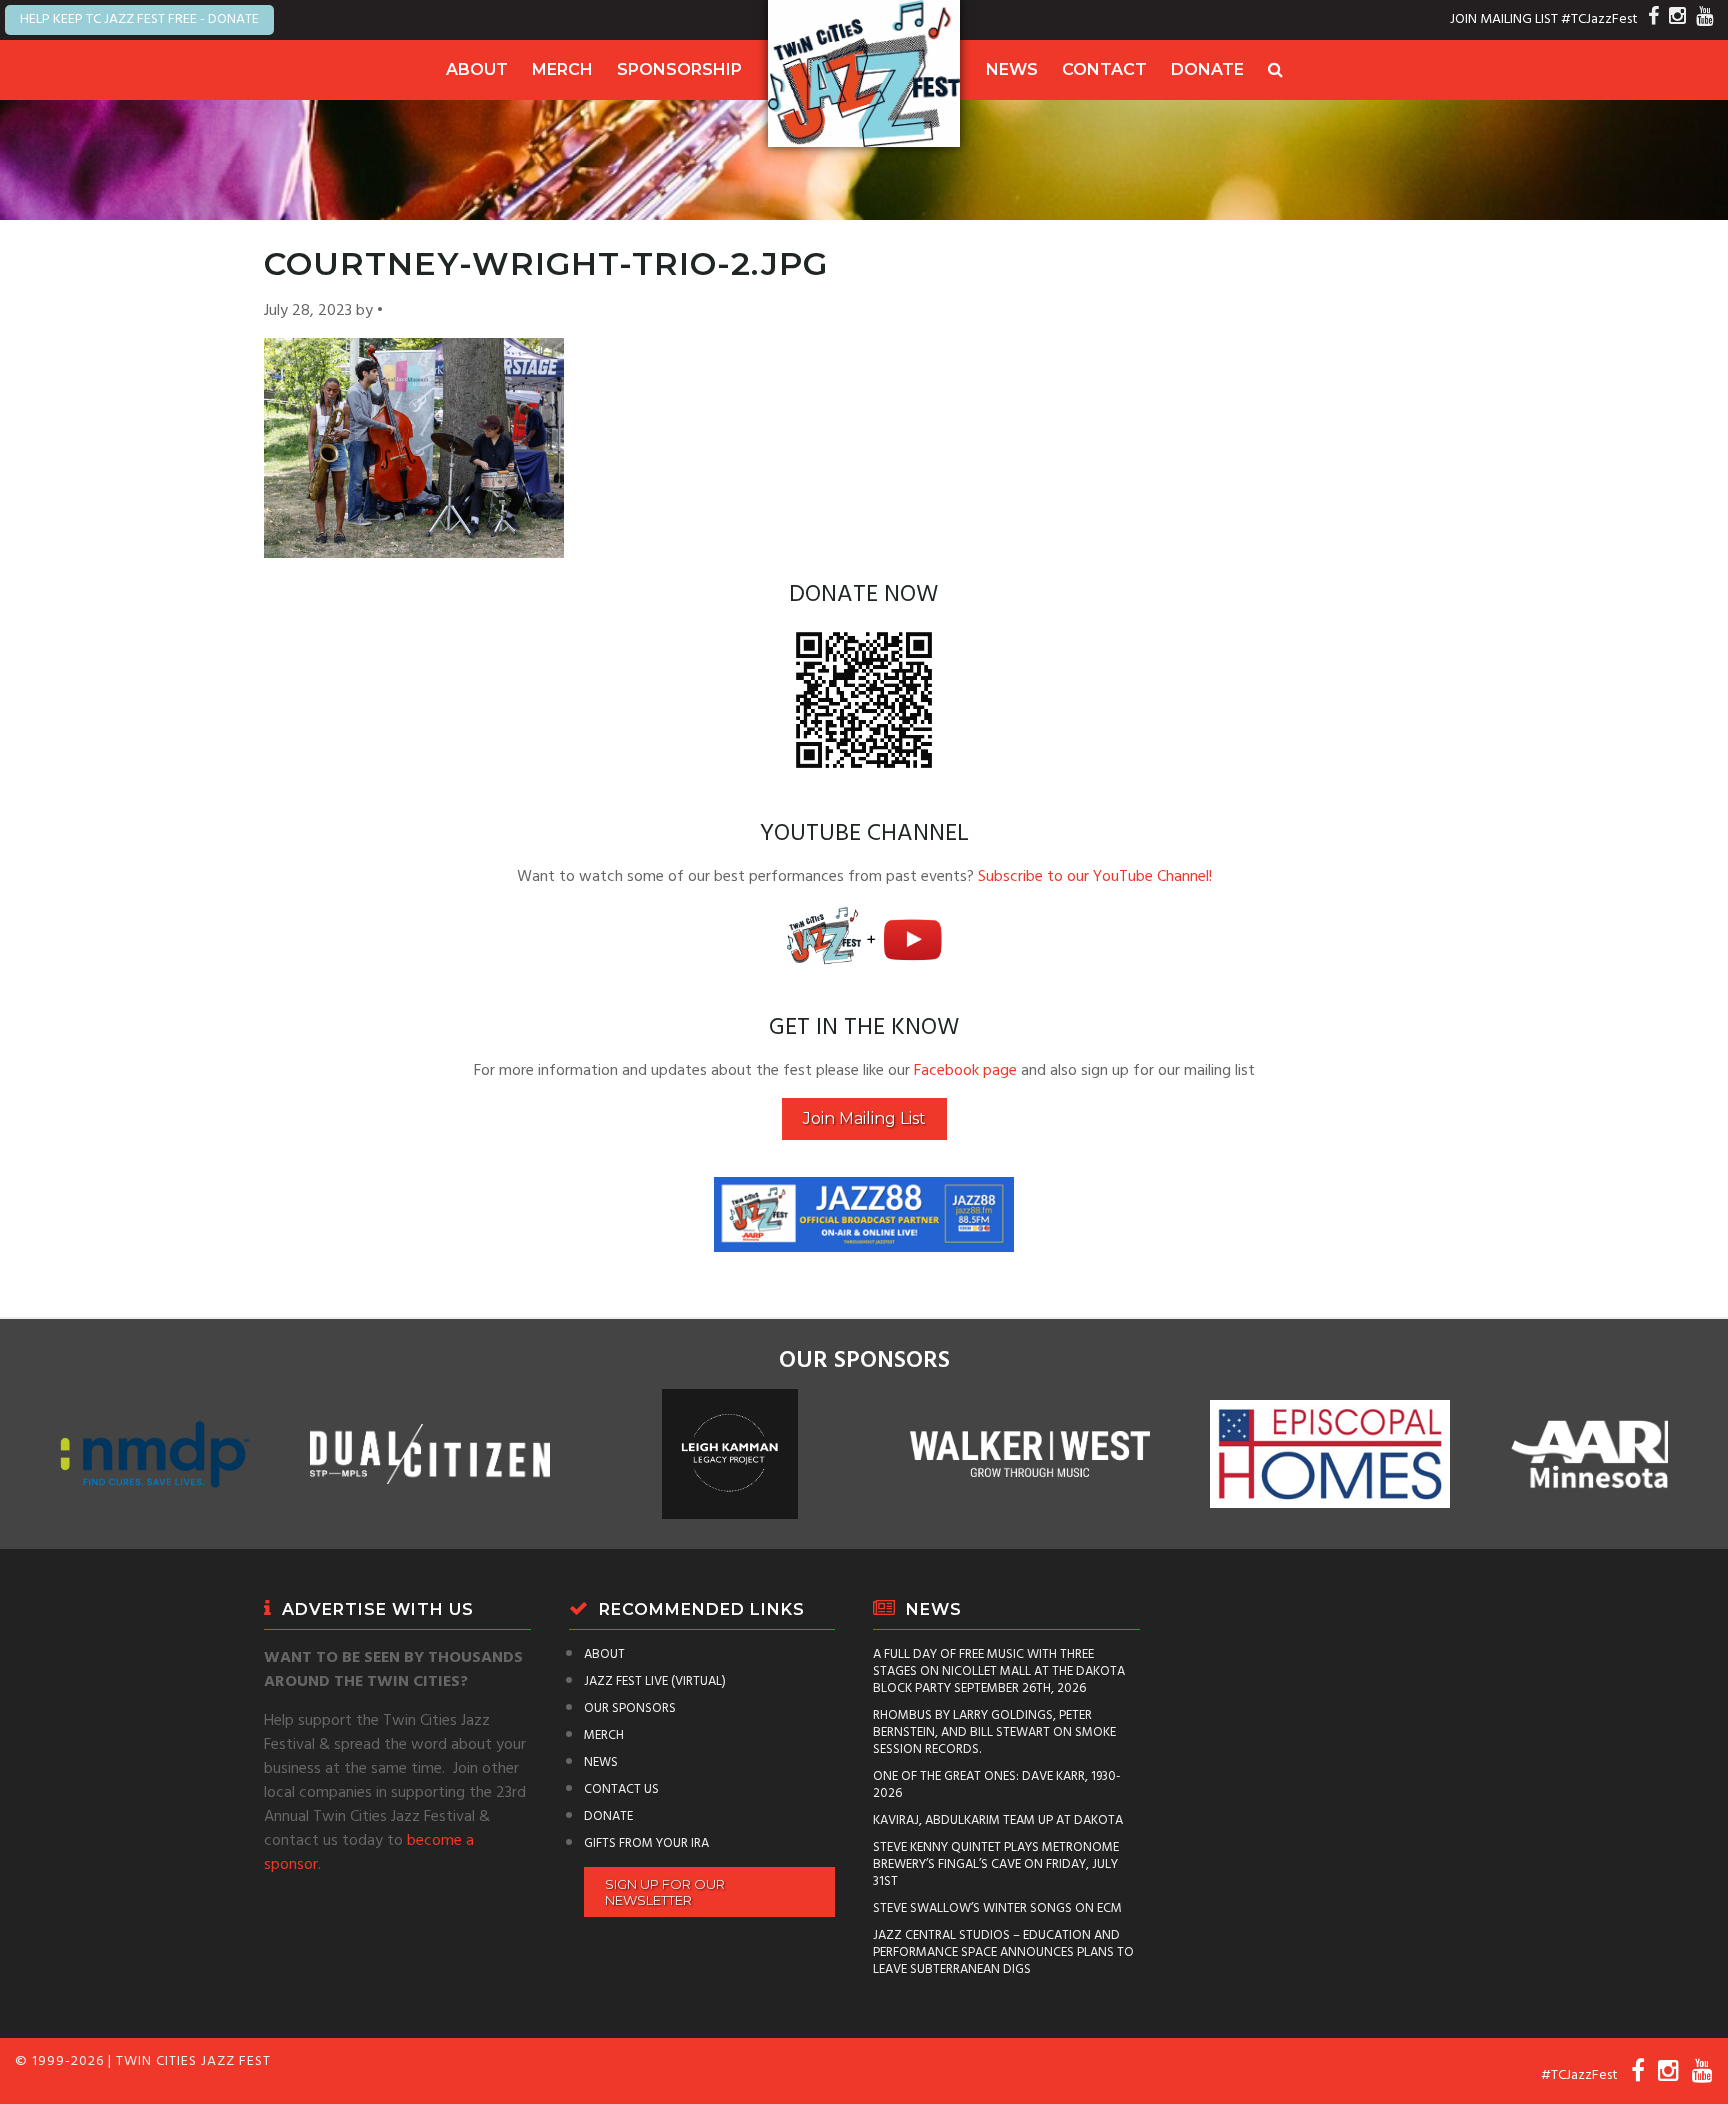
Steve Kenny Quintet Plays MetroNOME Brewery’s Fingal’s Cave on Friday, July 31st (996, 1864)
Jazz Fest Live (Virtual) (655, 1681)
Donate (1207, 69)
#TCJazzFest (1599, 19)
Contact (1104, 69)
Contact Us (621, 1789)
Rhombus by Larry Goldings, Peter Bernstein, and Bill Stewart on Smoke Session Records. (994, 1732)
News (1012, 69)
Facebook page (965, 1071)
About (477, 69)
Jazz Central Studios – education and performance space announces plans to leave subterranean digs (1003, 1952)
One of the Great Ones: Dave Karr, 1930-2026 (997, 1785)
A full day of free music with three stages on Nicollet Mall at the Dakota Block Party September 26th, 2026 (999, 1671)
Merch (562, 69)
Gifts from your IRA (646, 1843)
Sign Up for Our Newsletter (665, 1892)
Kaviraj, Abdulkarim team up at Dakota (998, 1820)
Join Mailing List (864, 1118)
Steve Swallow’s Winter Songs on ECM (997, 1908)
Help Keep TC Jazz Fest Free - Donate (139, 19)
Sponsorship (679, 69)
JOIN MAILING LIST (1504, 19)
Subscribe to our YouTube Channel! (1095, 877)
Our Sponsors (630, 1708)
